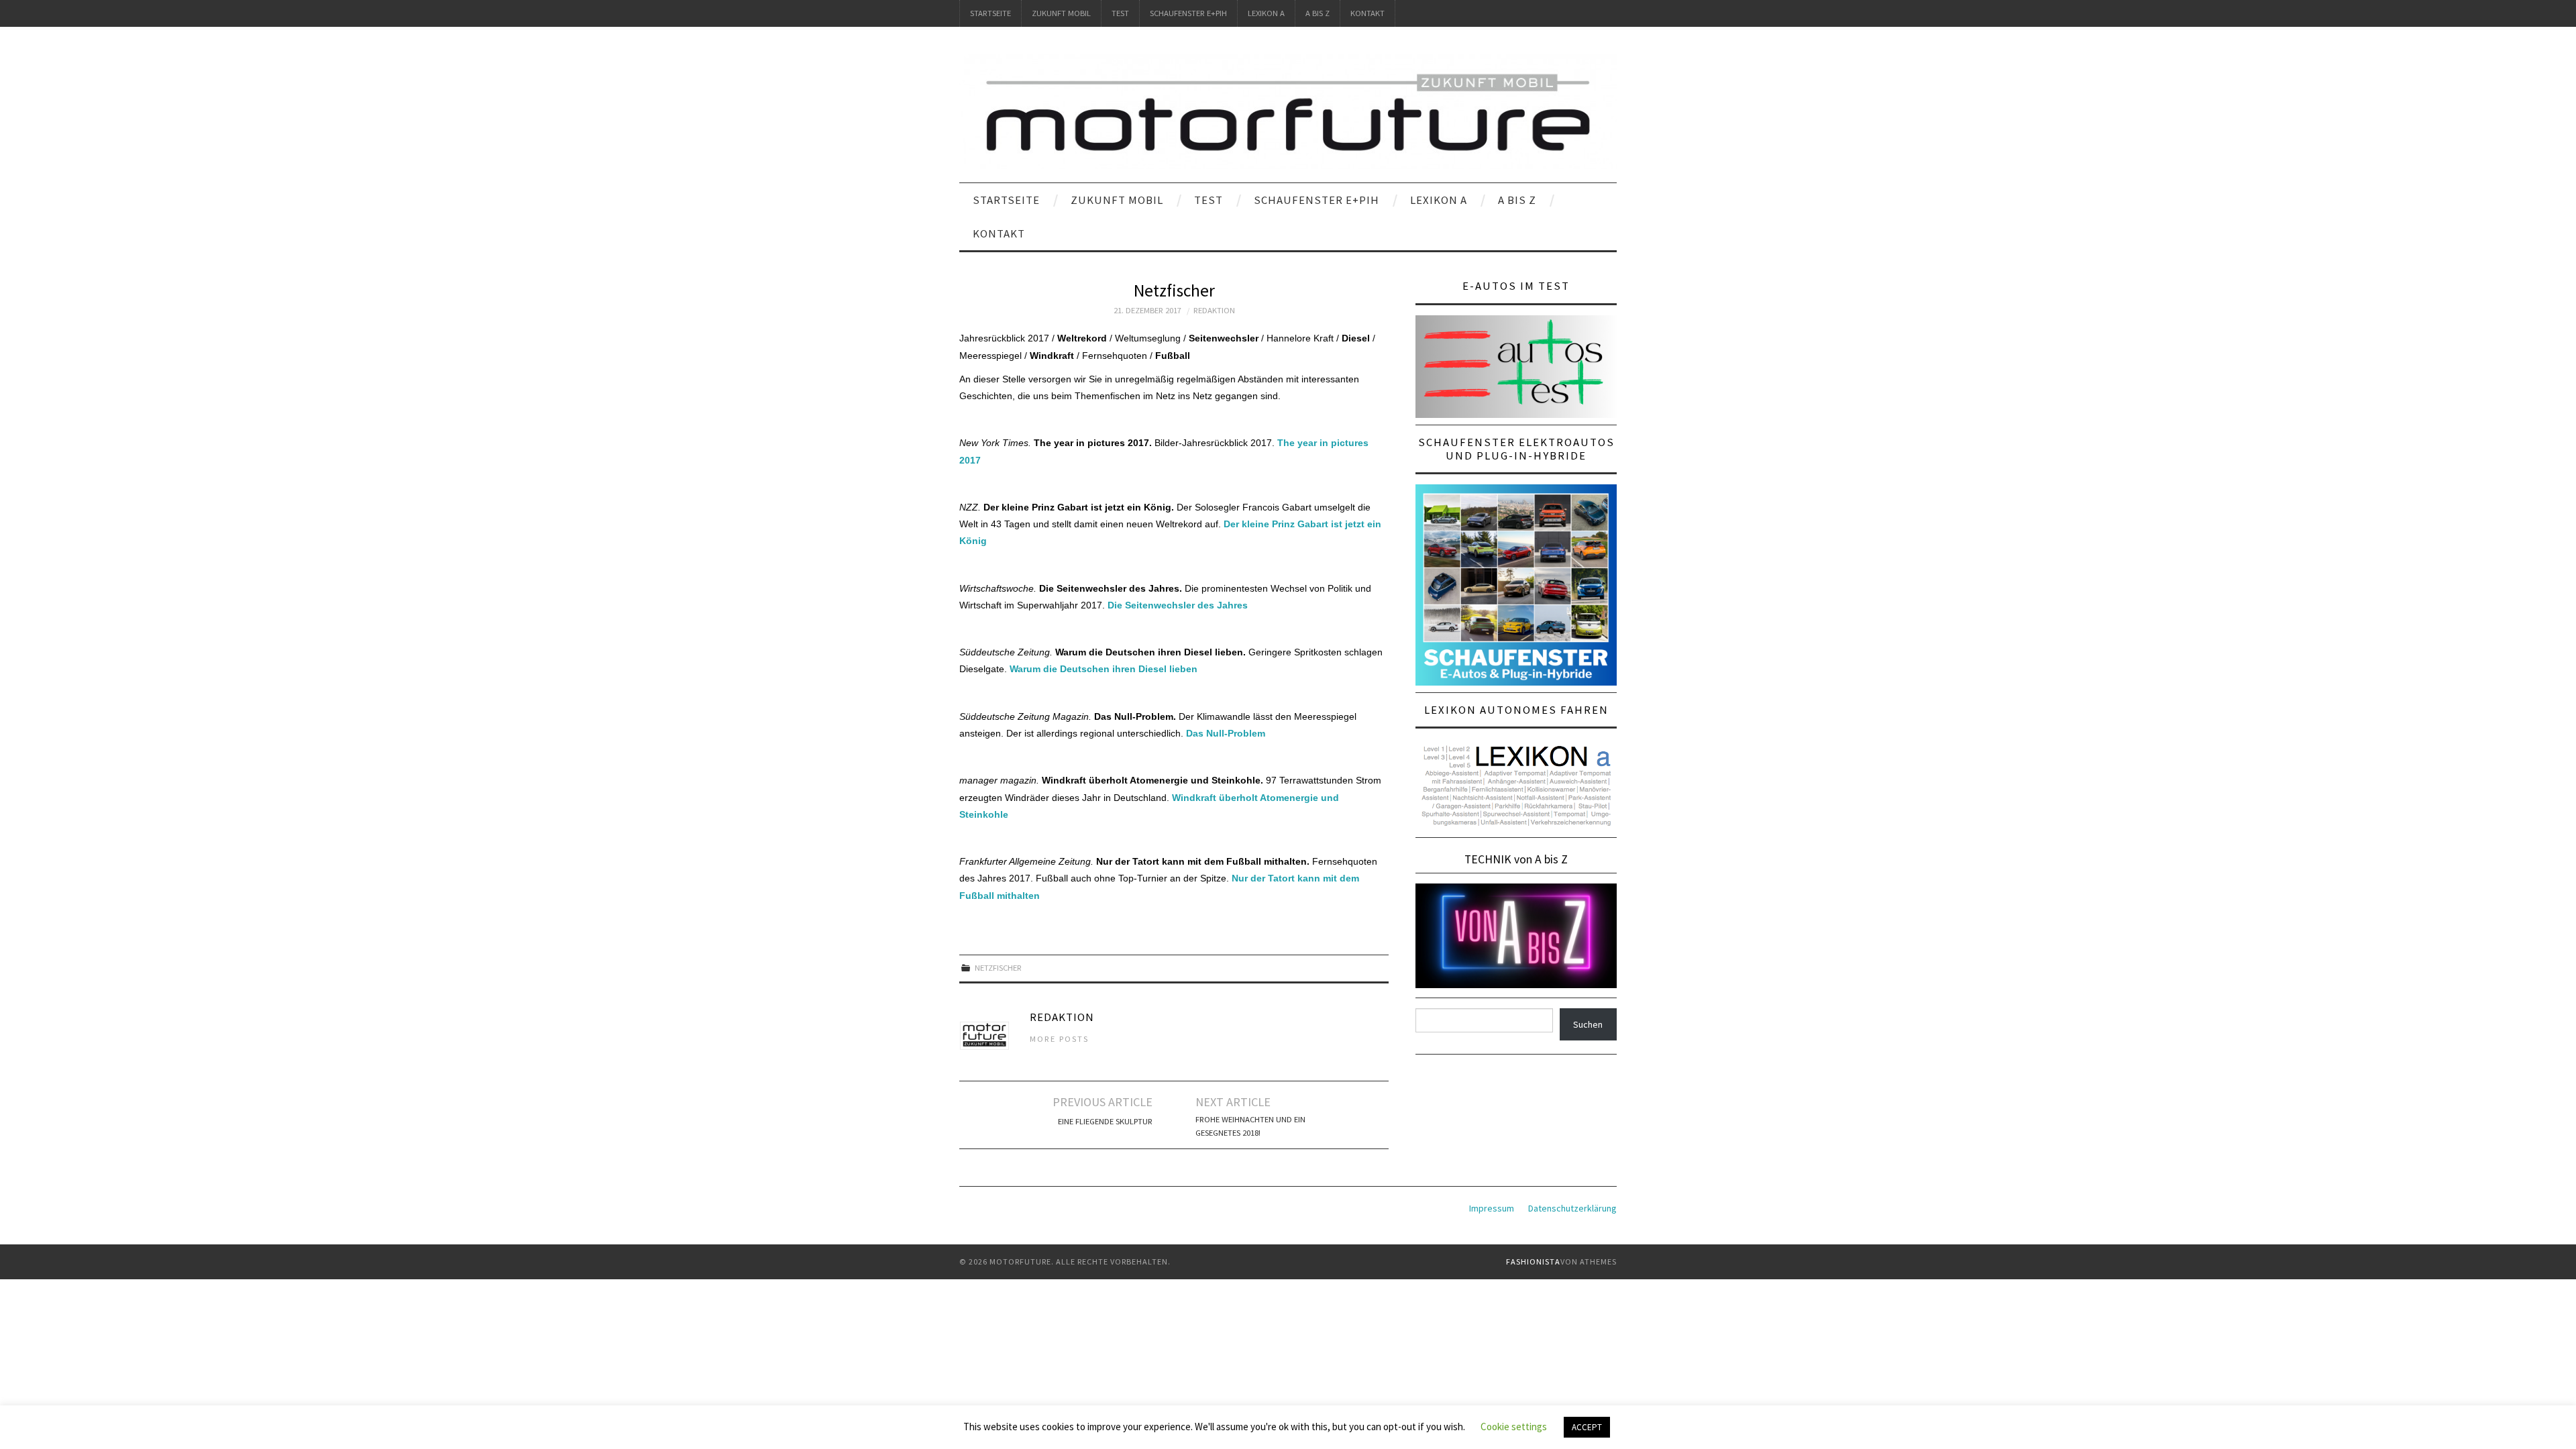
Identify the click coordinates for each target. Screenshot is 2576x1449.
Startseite (990, 13)
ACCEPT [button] (1587, 1427)
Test (1120, 13)
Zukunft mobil (1061, 13)
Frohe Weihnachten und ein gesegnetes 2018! (1250, 1126)
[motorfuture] (1288, 111)
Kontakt (1367, 13)
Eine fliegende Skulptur (1105, 1121)
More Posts (1059, 1039)
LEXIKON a (1266, 13)
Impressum (1492, 1208)
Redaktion (1214, 310)
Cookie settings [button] (1514, 1427)
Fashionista (1533, 1262)
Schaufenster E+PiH (1188, 13)
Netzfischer (998, 968)
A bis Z (1318, 13)
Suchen (1588, 1024)
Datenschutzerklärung (1572, 1208)
